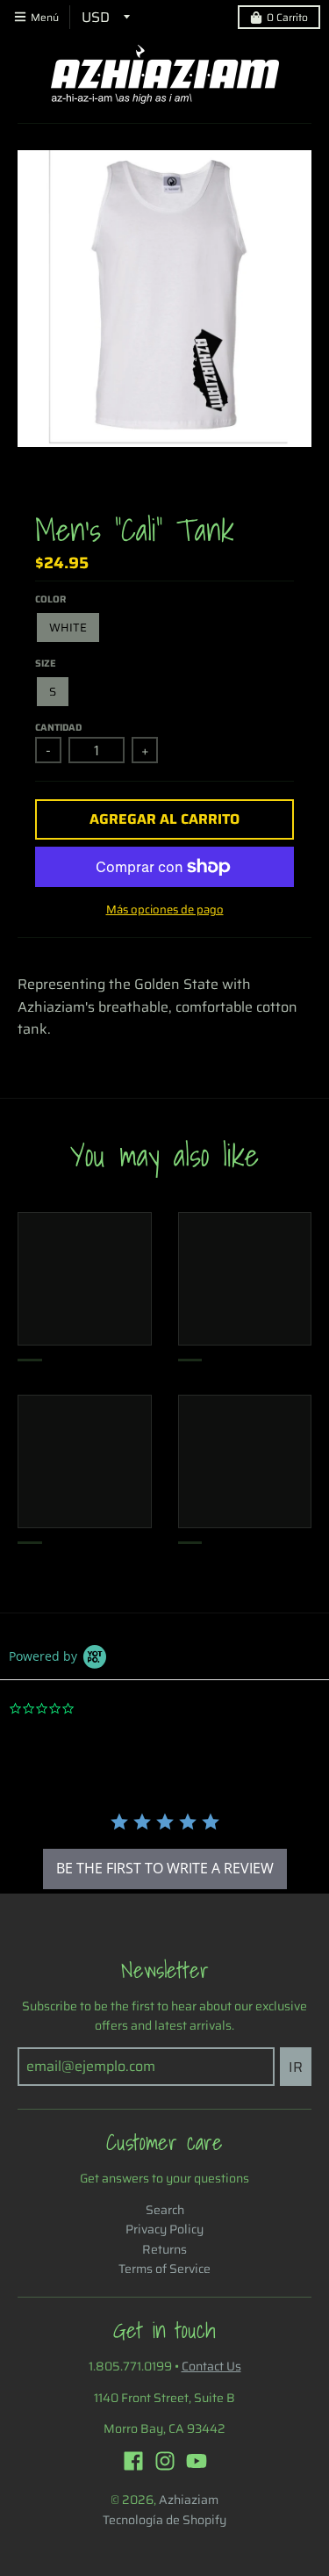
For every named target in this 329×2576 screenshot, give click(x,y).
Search (165, 2210)
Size (46, 664)
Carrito (287, 17)
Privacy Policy (164, 2229)
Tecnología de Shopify (164, 2520)
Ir (296, 2067)
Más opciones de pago (165, 910)
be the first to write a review (165, 1868)
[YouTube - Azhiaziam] (197, 2461)
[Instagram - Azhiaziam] (165, 2461)
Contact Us (211, 2366)
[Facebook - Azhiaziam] (133, 2461)
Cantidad (58, 728)
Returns (164, 2249)
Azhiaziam (189, 2500)
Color (50, 599)
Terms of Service (164, 2269)
